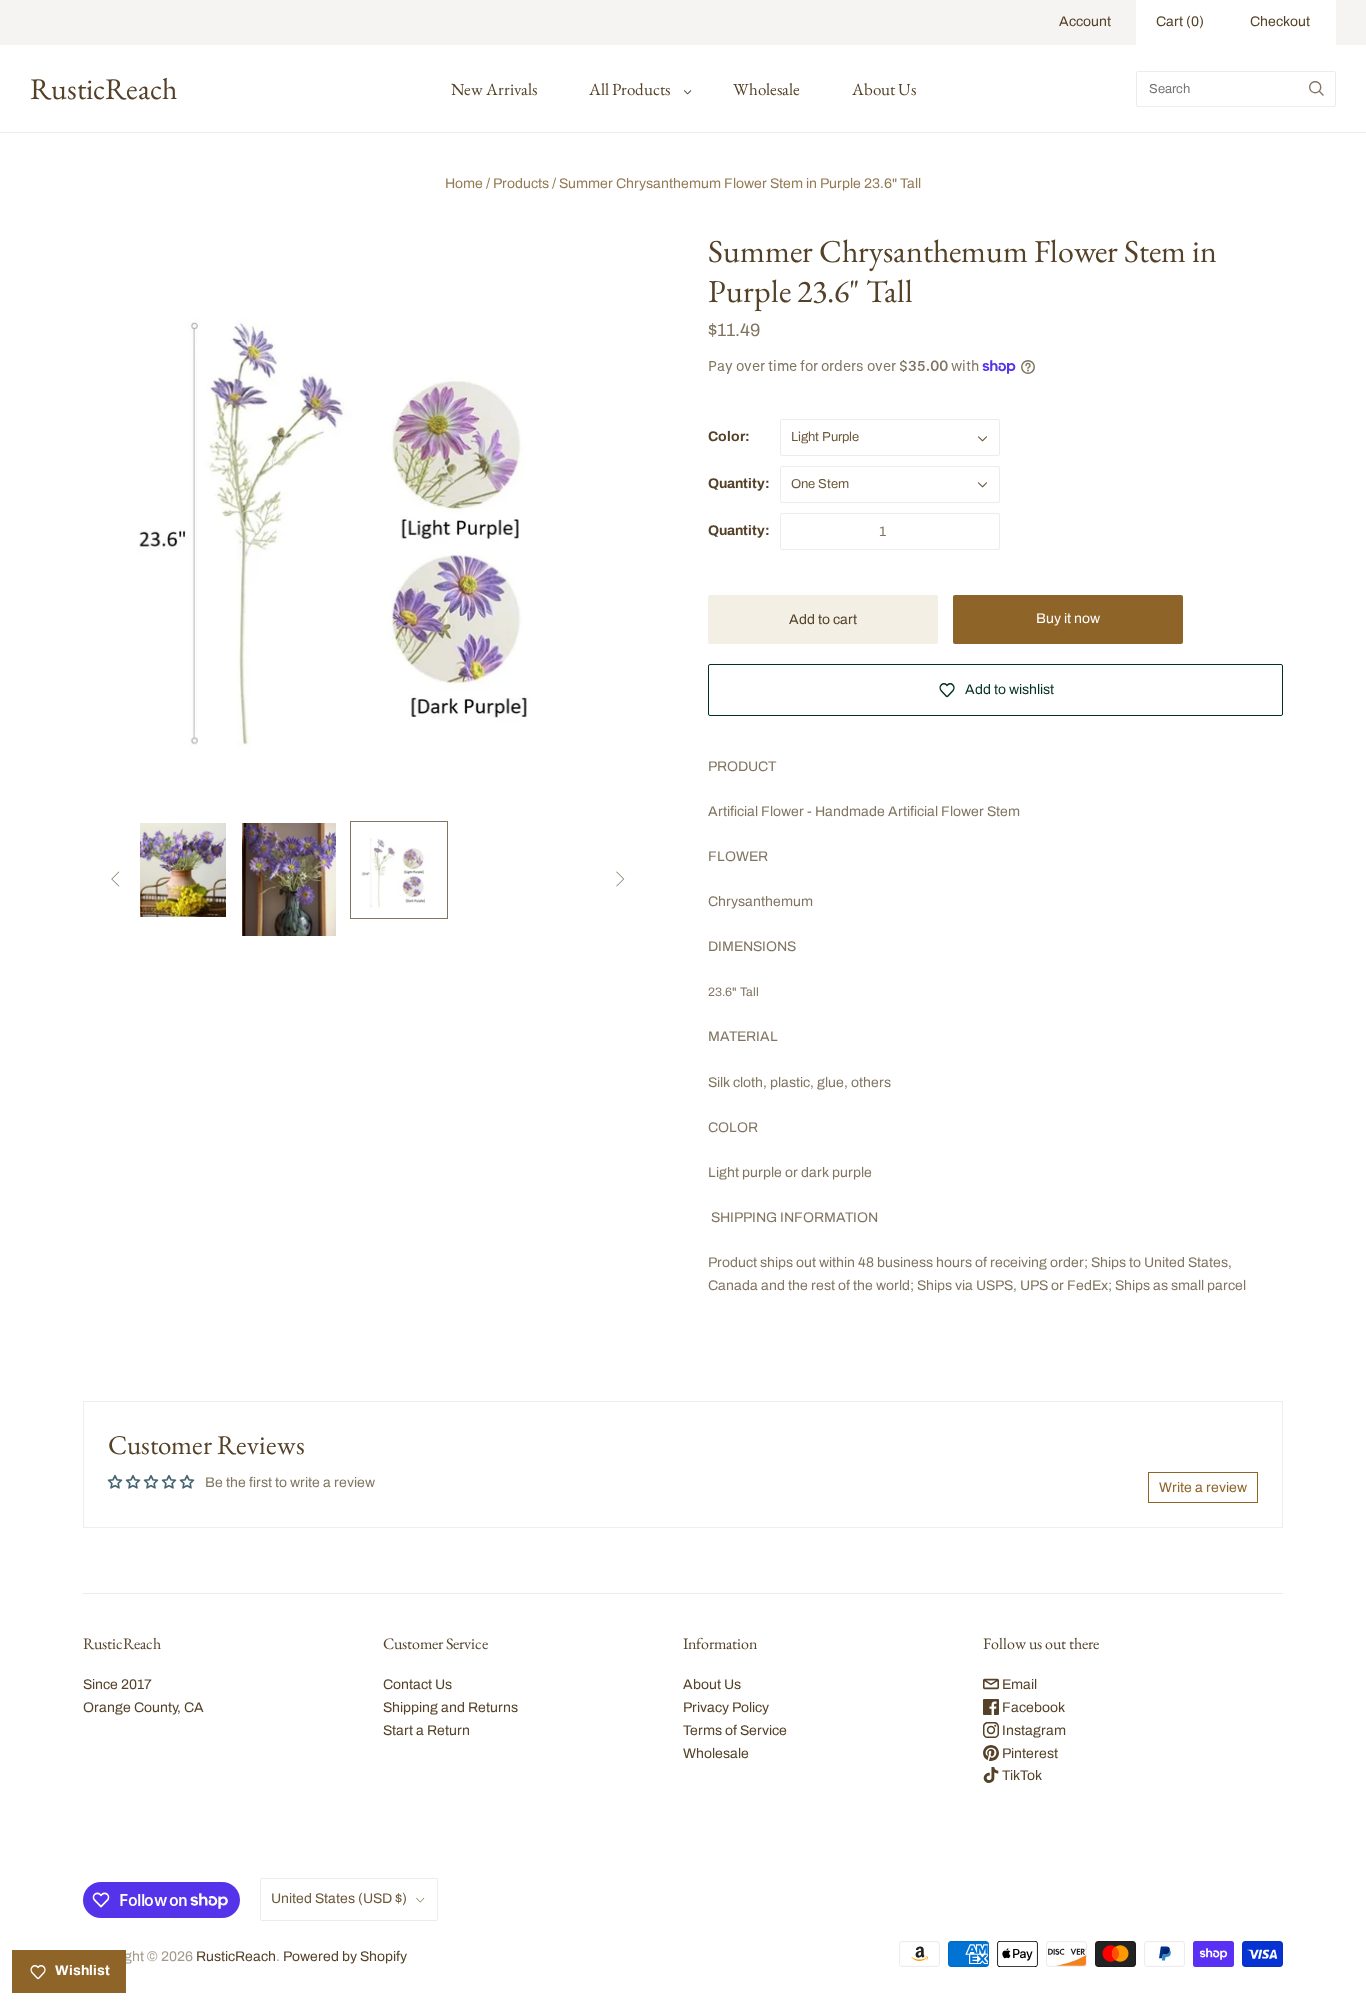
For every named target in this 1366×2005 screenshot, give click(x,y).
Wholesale (766, 89)
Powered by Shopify (345, 1956)
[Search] (1316, 89)
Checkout (1280, 21)
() (1180, 21)
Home (464, 183)
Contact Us (417, 1684)
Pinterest (1028, 1753)
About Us (884, 89)
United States (339, 1898)
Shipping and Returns (450, 1707)
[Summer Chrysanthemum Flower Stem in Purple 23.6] (179, 870)
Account (1085, 21)
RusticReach (236, 1956)
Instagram (1032, 1730)
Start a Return (426, 1730)
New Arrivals (494, 89)
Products (521, 183)
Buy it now (1068, 618)
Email (1018, 1684)
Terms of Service (735, 1730)
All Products (629, 89)
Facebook (1032, 1707)
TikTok (1020, 1775)
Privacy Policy (726, 1707)
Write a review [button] (1203, 1487)
